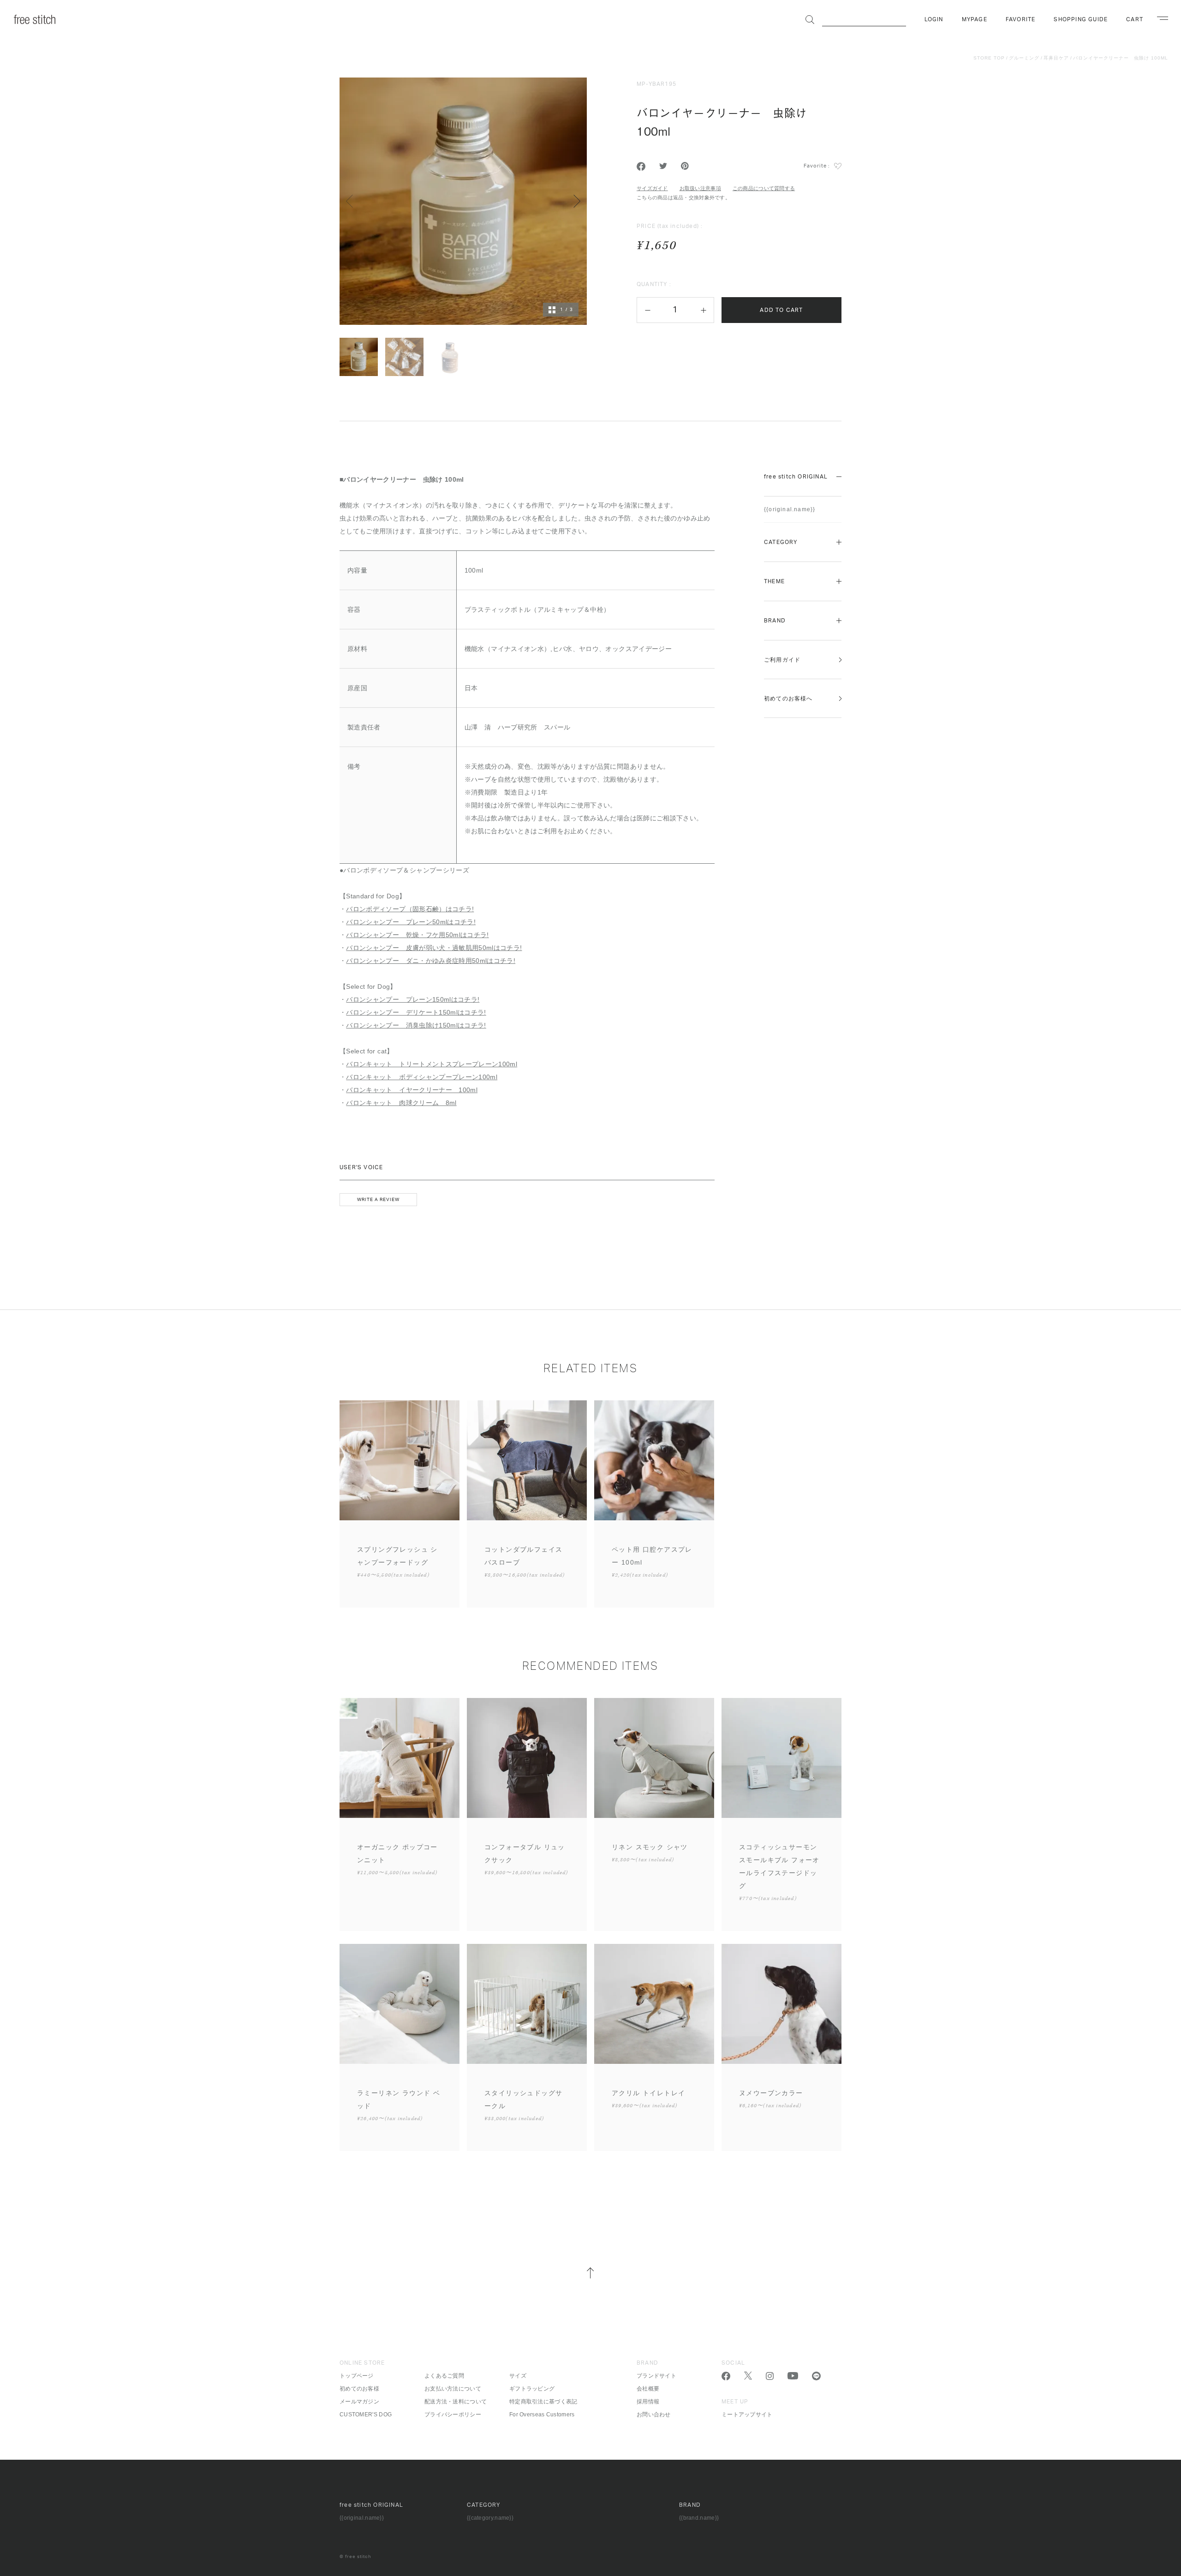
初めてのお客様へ (788, 699)
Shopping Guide (1081, 19)
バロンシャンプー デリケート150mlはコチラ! (416, 1012)
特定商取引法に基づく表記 (543, 2402)
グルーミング (1024, 58)
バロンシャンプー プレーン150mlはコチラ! (413, 999)
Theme (774, 581)
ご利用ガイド (782, 660)
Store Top (989, 58)
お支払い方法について (453, 2389)
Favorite (1021, 19)
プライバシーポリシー (453, 2415)
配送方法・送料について (456, 2402)
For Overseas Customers (542, 2415)
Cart (1135, 19)
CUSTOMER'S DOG (366, 2415)
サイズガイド (652, 188)
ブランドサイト (656, 2376)
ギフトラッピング (532, 2389)
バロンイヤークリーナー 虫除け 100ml (1121, 58)
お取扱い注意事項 (700, 188)
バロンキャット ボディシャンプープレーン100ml (422, 1077)
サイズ (518, 2376)
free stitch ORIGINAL (796, 477)
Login (934, 19)
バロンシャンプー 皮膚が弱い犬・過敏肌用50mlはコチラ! (434, 948)
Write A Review (378, 1200)
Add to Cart (781, 310)
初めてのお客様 (359, 2389)
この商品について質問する (764, 188)
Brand (775, 621)
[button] (647, 310)
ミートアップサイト (747, 2415)
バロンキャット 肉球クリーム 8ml (401, 1103)
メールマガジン (359, 2402)
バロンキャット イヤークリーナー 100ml (412, 1090)
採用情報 (648, 2402)
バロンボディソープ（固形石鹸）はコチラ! (410, 909)
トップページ (357, 2376)
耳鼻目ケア (1056, 58)
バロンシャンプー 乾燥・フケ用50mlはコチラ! (417, 935)
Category (781, 542)
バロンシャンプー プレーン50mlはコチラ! (411, 922)
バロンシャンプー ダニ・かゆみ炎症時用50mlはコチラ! (431, 961)
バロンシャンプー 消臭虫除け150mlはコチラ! (416, 1025)
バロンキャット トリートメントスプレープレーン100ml (432, 1064)
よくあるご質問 (444, 2376)
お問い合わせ (654, 2415)
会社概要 (648, 2389)
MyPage (975, 19)
